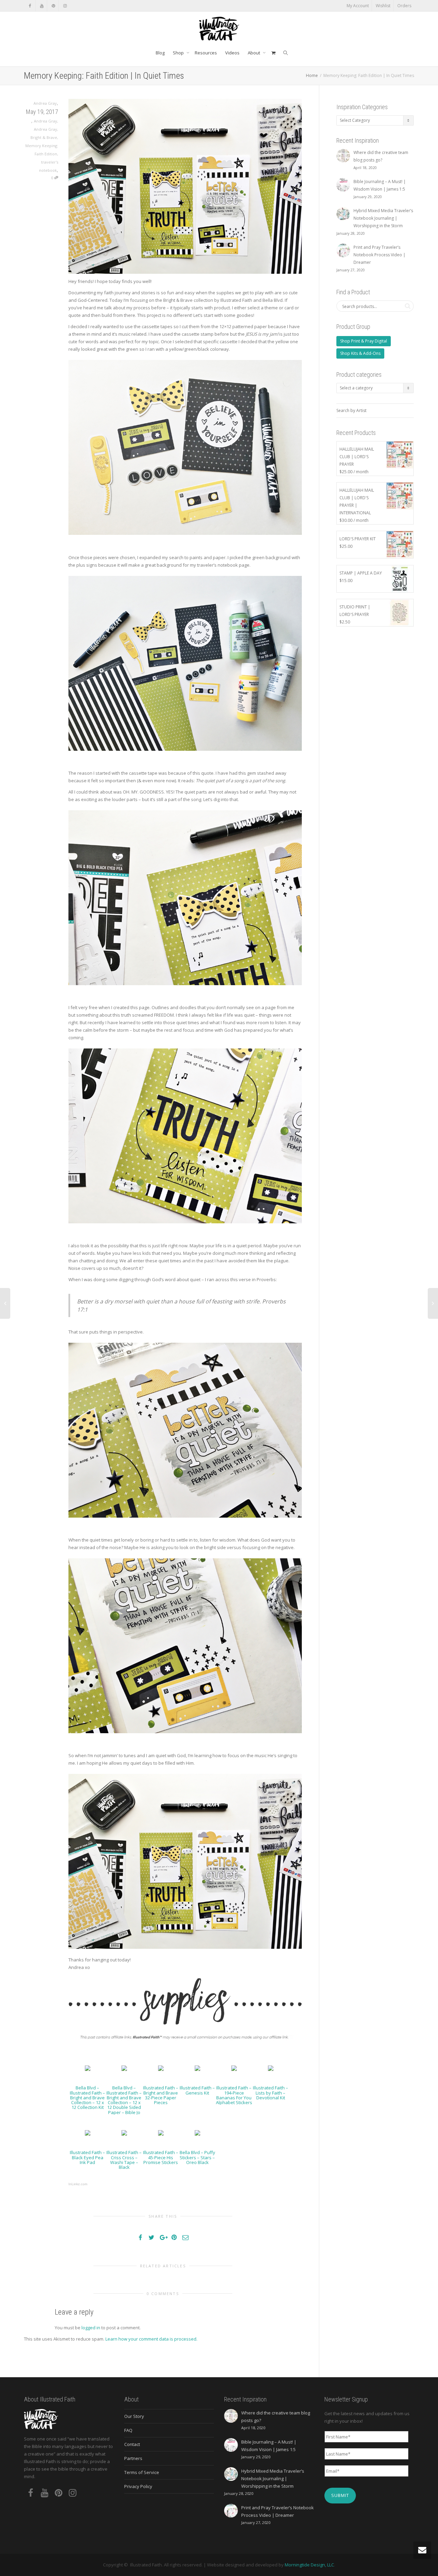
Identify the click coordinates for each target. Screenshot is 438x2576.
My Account (358, 6)
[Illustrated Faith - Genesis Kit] (197, 2068)
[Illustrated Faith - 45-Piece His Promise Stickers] (161, 2132)
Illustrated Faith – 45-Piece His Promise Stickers (161, 2157)
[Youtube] (42, 6)
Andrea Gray (46, 121)
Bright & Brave (44, 137)
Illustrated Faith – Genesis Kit (197, 2090)
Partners (133, 2458)
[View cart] (273, 53)
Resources (206, 53)
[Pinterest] (53, 6)
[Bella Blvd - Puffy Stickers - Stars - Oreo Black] (197, 2132)
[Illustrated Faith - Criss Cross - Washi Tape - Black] (124, 2132)
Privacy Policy (138, 2486)
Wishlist (383, 6)
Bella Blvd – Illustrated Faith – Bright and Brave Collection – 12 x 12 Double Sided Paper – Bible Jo (124, 2100)
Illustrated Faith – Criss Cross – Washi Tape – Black (124, 2160)
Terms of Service (142, 2472)
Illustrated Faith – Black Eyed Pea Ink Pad (87, 2157)
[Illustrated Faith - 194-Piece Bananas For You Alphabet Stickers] (234, 2068)
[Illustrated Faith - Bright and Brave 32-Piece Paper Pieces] (161, 2068)
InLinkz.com (78, 2184)
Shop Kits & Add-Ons (360, 353)
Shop (179, 53)
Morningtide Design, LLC (309, 2565)
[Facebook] (30, 6)
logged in (91, 2328)
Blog (160, 53)
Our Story (134, 2416)
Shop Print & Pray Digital (364, 341)
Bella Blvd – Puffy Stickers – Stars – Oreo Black (197, 2157)
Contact (132, 2444)
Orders (404, 6)
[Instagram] (65, 6)
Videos (232, 53)
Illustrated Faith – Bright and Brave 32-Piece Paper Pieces (161, 2095)
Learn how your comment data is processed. (151, 2339)
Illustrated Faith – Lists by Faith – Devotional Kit (270, 2093)
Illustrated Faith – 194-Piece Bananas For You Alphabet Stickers (234, 2095)
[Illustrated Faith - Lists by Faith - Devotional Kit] (271, 2068)
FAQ (128, 2430)
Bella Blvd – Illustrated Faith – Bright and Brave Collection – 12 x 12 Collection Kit (87, 2097)
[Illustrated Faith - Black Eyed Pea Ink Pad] (88, 2132)
